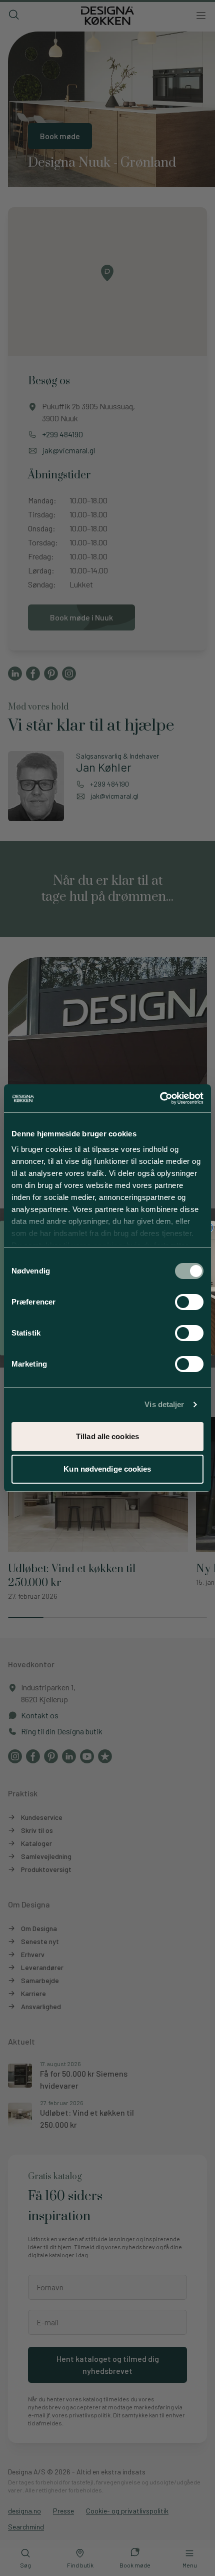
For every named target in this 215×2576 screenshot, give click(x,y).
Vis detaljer (164, 1404)
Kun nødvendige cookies (107, 1469)
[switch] (189, 1302)
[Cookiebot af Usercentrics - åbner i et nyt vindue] (160, 1098)
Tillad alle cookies (107, 1436)
